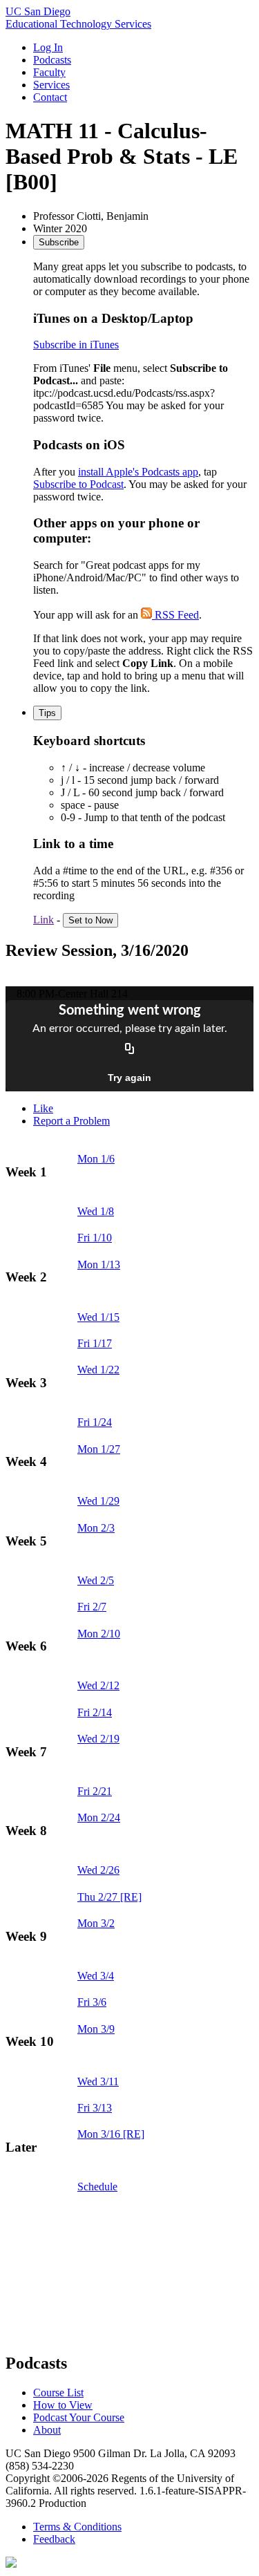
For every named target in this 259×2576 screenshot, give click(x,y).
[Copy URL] (130, 1050)
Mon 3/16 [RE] (111, 2134)
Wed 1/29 (98, 1501)
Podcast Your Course (79, 2417)
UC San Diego (38, 11)
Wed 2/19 (98, 1739)
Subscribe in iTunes (76, 345)
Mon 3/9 (96, 2029)
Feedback (54, 2539)
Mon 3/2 (96, 1923)
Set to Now (90, 920)
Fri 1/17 (95, 1343)
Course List (58, 2392)
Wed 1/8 (96, 1211)
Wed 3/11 (98, 2081)
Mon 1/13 (99, 1265)
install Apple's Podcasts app (138, 472)
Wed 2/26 (98, 1870)
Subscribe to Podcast (78, 484)
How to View (63, 2405)
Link (44, 920)
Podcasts (52, 60)
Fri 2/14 (95, 1712)
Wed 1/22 (98, 1370)
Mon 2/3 (96, 1528)
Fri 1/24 (95, 1422)
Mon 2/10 (99, 1634)
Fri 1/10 (95, 1238)
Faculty (49, 72)
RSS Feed (175, 615)
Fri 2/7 (92, 1607)
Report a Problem (71, 1121)
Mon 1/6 (96, 1159)
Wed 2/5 (96, 1580)
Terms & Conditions (77, 2527)
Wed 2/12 (98, 1685)
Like (43, 1108)
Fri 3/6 (92, 2002)
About (47, 2430)
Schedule (97, 2187)
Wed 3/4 (96, 1976)
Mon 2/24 (99, 1817)
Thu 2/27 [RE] (109, 1897)
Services (51, 85)
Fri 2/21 (95, 1791)
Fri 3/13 (95, 2108)
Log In (48, 47)
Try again (129, 1078)
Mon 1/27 (99, 1449)
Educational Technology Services (78, 24)
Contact (50, 97)
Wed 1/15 (98, 1317)
